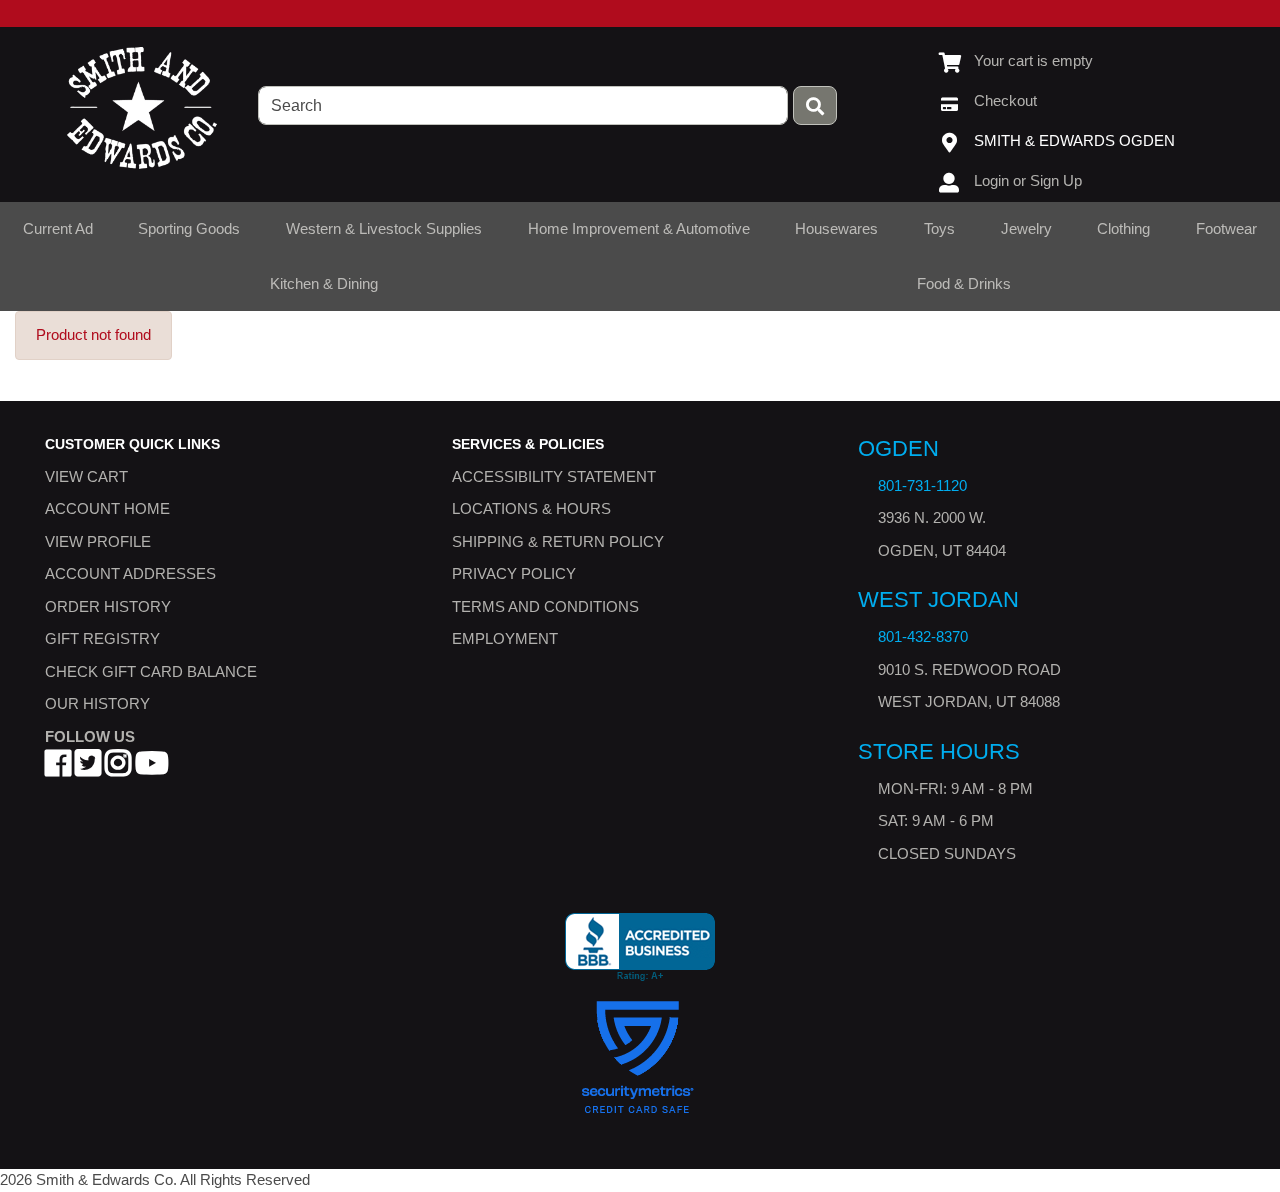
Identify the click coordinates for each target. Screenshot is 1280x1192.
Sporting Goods (189, 228)
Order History (108, 606)
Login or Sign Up (1028, 180)
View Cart (86, 476)
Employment (505, 638)
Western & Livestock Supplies (384, 228)
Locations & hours (531, 508)
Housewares (836, 228)
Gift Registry (102, 638)
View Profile (98, 541)
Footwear (1226, 228)
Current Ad (58, 228)
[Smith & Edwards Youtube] (152, 768)
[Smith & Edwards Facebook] (58, 768)
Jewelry (1026, 228)
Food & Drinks (964, 283)
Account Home (107, 508)
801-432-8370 (923, 636)
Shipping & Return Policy (558, 541)
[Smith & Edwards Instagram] (118, 768)
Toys (939, 228)
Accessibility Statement (554, 476)
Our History (97, 703)
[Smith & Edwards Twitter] (88, 768)
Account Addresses (130, 573)
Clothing (1123, 228)
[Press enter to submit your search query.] (815, 105)
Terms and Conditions (545, 606)
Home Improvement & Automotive (639, 228)
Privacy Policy (514, 573)
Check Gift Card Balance (151, 671)
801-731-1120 (922, 485)
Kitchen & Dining (324, 283)
